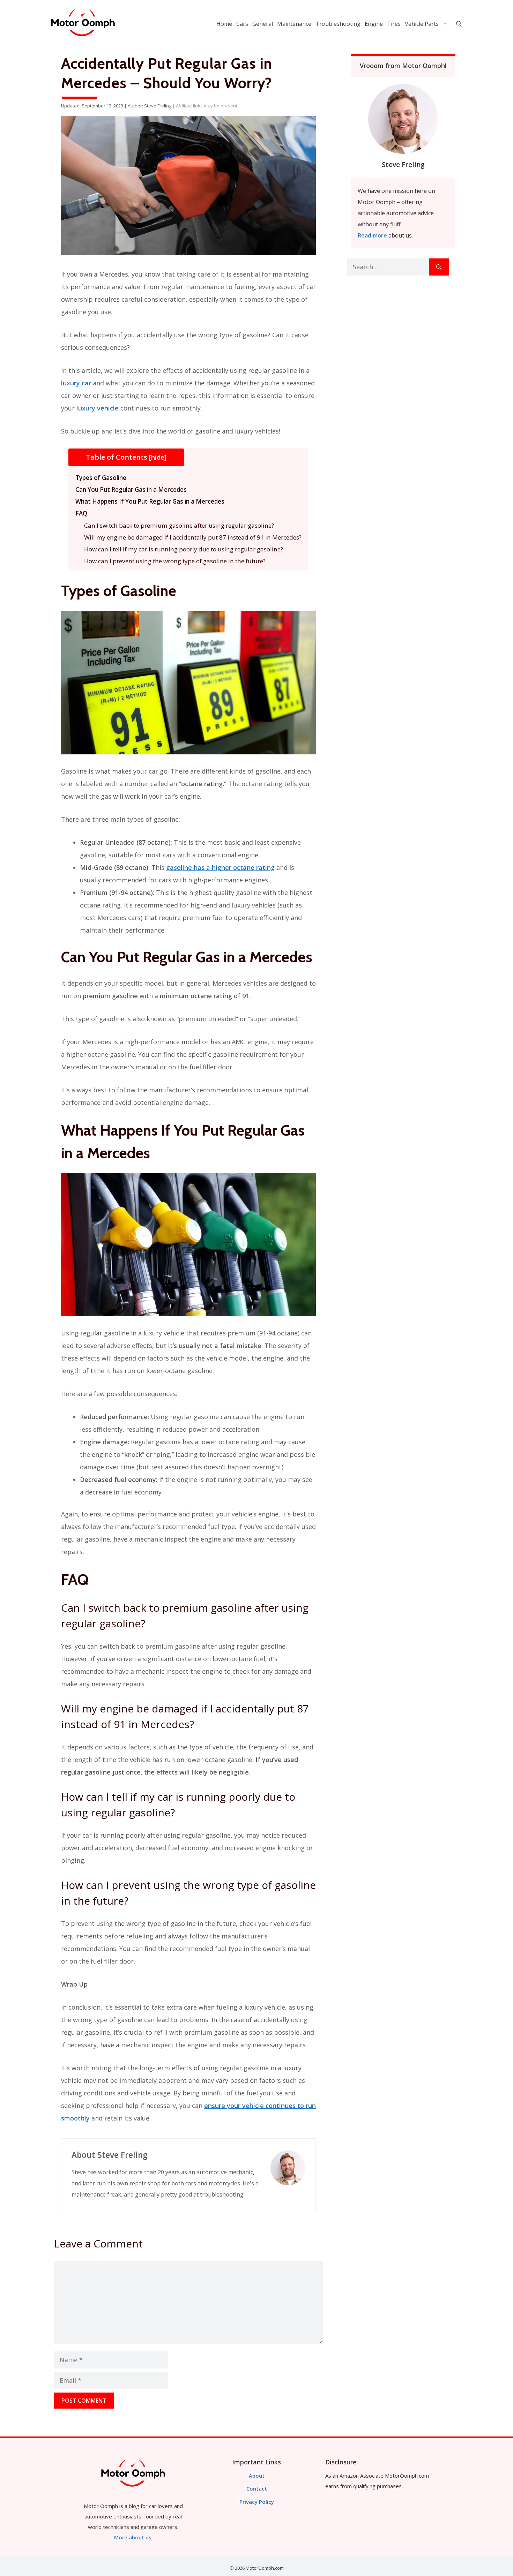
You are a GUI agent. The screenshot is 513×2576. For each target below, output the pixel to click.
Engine (374, 24)
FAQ (81, 513)
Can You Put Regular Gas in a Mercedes (131, 489)
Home (224, 24)
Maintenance (294, 24)
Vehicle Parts (422, 24)
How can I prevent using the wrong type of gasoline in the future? (175, 561)
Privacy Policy (257, 2502)
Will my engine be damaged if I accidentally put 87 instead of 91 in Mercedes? (193, 537)
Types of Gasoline (101, 478)
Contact (257, 2488)
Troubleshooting (338, 24)
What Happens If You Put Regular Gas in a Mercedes (150, 501)
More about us (133, 2537)
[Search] (439, 267)
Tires (394, 24)
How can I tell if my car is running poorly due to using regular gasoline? (184, 549)
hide (158, 457)
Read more (372, 235)
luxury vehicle (98, 408)
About (257, 2476)
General (263, 24)
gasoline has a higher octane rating (220, 867)
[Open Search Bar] (459, 24)
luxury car (76, 383)
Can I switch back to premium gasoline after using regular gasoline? (179, 525)
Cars (242, 24)
